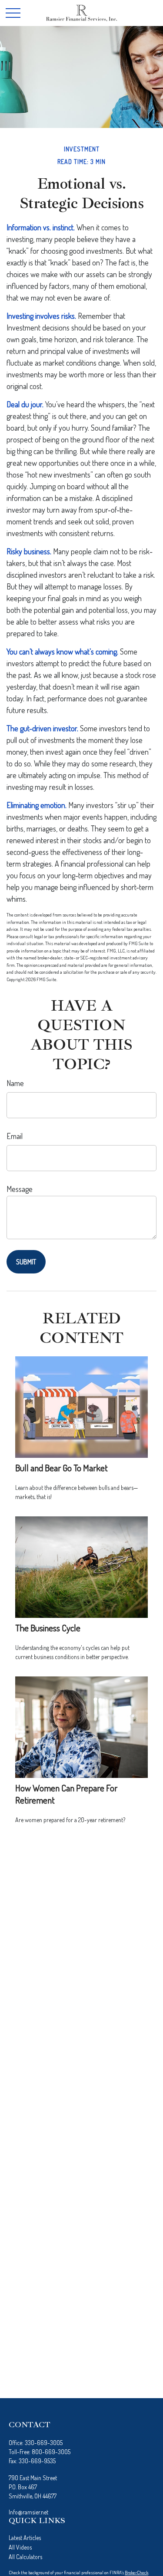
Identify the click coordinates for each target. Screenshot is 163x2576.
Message (20, 1189)
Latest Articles (25, 2538)
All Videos (20, 2547)
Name (15, 1083)
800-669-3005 (51, 2452)
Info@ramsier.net (28, 2512)
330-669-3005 (44, 2443)
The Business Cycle (48, 1628)
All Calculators (25, 2557)
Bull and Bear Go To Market (62, 1468)
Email (15, 1136)
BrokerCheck (136, 2573)
